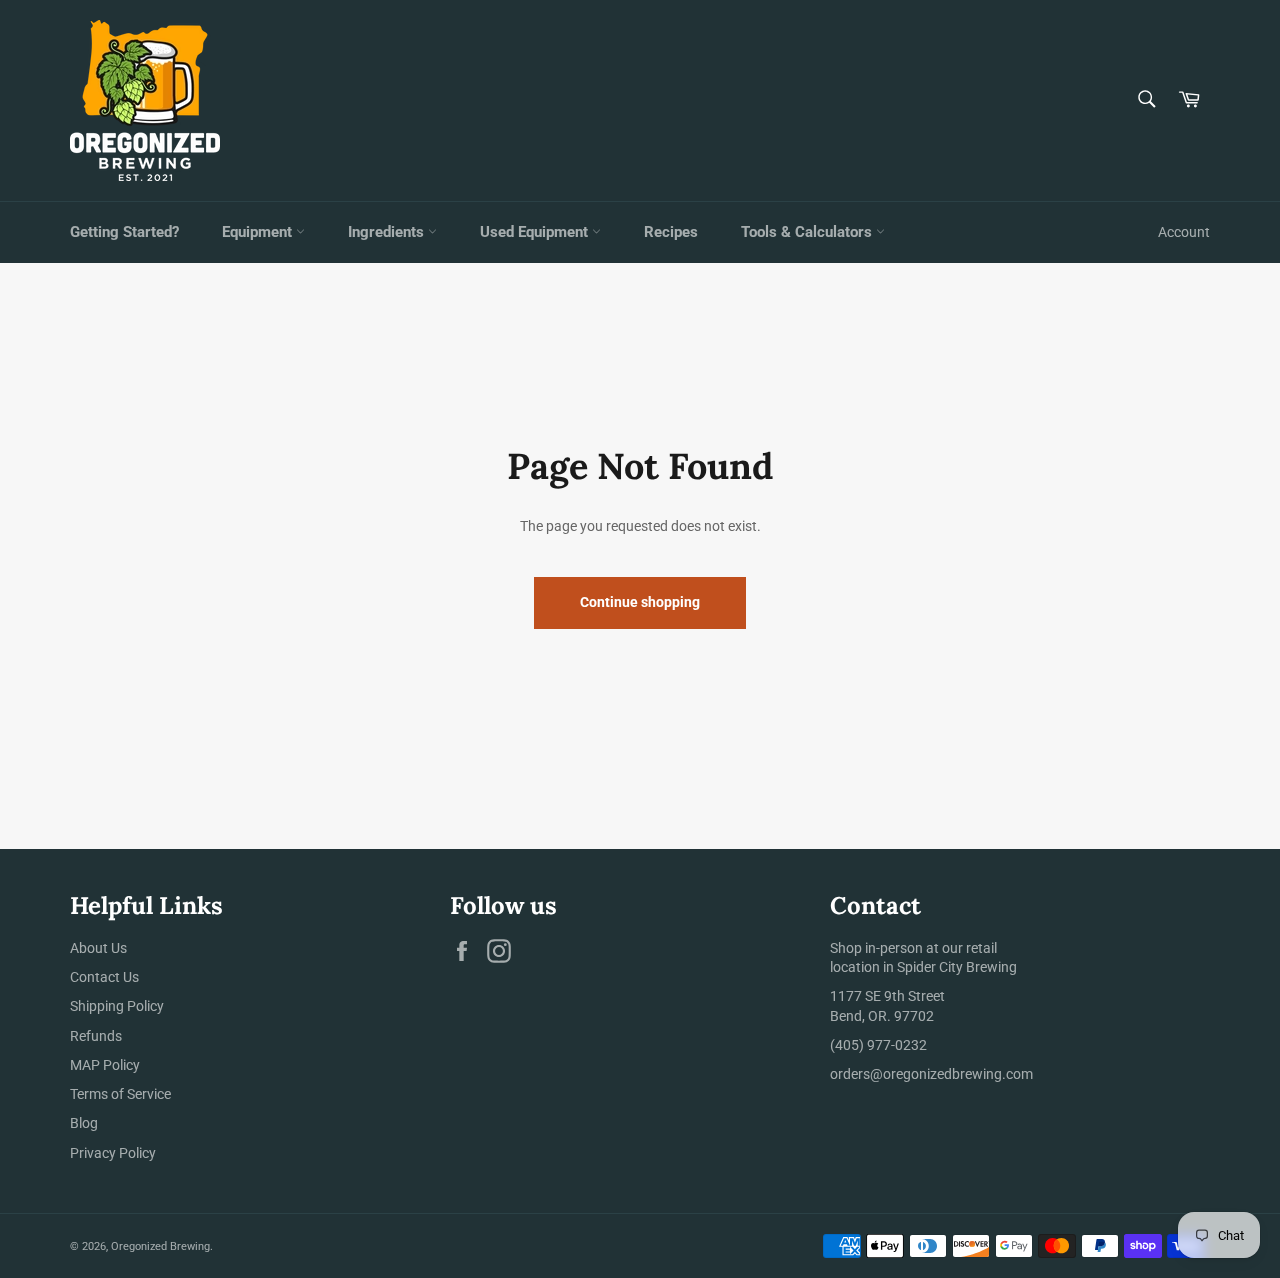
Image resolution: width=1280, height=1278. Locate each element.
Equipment (259, 232)
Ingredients (388, 232)
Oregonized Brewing (160, 1246)
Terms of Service (120, 1094)
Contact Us (104, 977)
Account (1184, 232)
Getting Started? (124, 232)
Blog (84, 1123)
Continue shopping (640, 602)
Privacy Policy (113, 1153)
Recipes (671, 232)
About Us (98, 948)
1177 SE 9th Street (887, 996)
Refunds (96, 1036)
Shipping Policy (117, 1006)
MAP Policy (105, 1065)
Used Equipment (536, 232)
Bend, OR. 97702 (882, 1016)
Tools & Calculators (808, 232)
